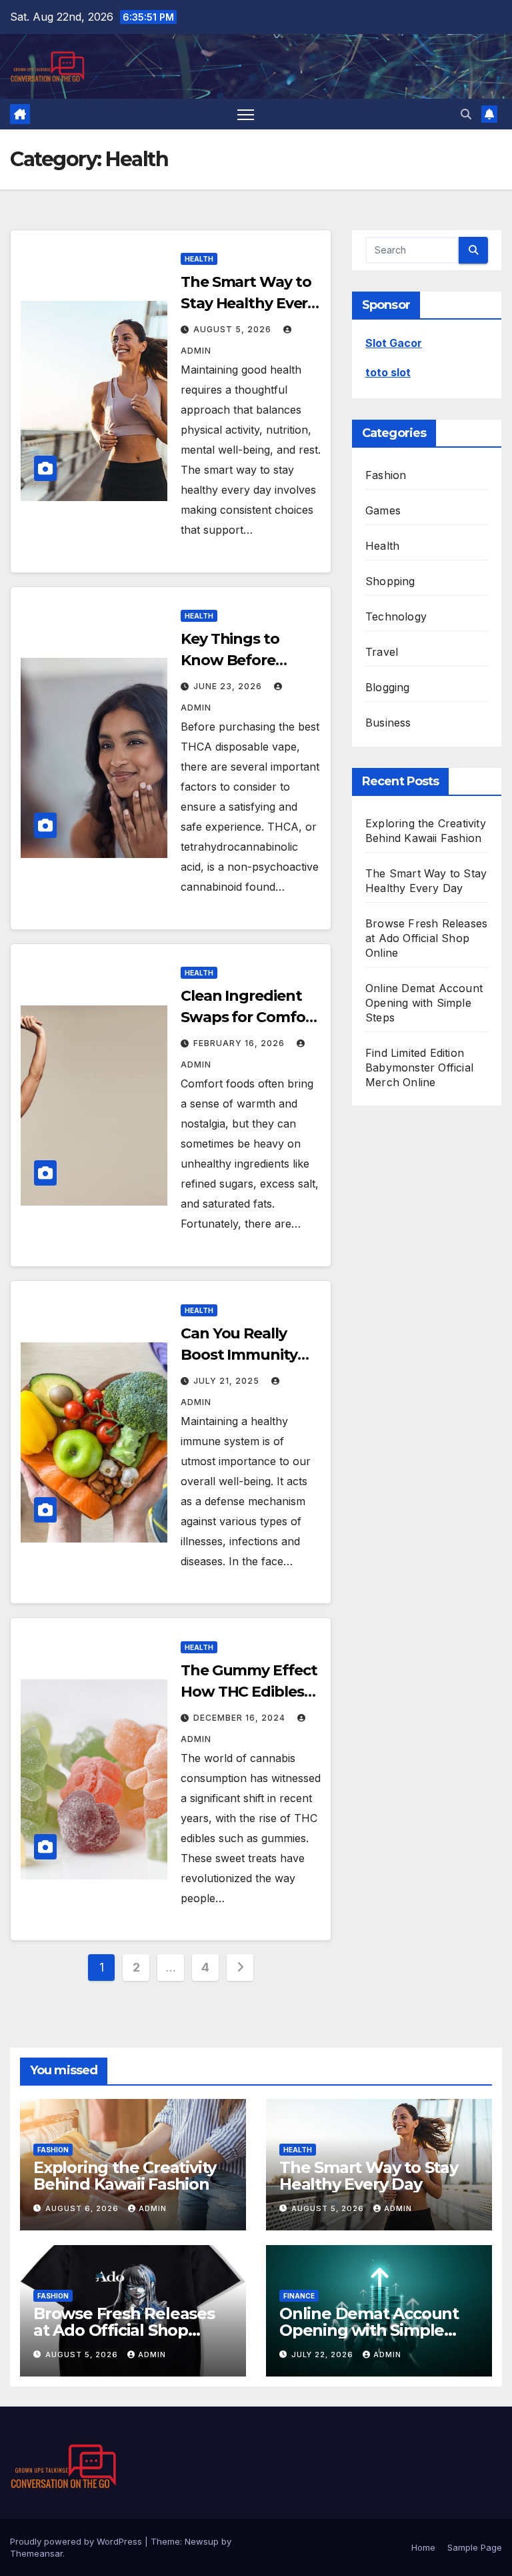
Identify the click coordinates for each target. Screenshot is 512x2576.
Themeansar (36, 2553)
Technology (396, 616)
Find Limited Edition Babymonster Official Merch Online (419, 1067)
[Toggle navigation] (246, 114)
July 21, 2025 (228, 1381)
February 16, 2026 (240, 1043)
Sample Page (475, 2547)
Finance (299, 2296)
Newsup (202, 2541)
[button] (466, 114)
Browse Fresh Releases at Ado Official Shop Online (426, 938)
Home (423, 2547)
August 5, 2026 (234, 329)
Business (388, 723)
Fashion (386, 475)
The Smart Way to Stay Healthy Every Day (248, 303)
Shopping (390, 581)
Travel (382, 652)
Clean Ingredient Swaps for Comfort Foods (249, 1017)
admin (153, 2208)
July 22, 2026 (324, 2354)
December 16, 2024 (241, 1718)
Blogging (388, 687)
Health (199, 259)
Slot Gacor (394, 343)
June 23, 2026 (229, 686)
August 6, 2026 (83, 2208)
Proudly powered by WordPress (77, 2541)
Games (383, 510)
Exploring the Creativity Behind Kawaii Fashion (125, 2176)
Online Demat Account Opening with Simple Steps (424, 1003)
